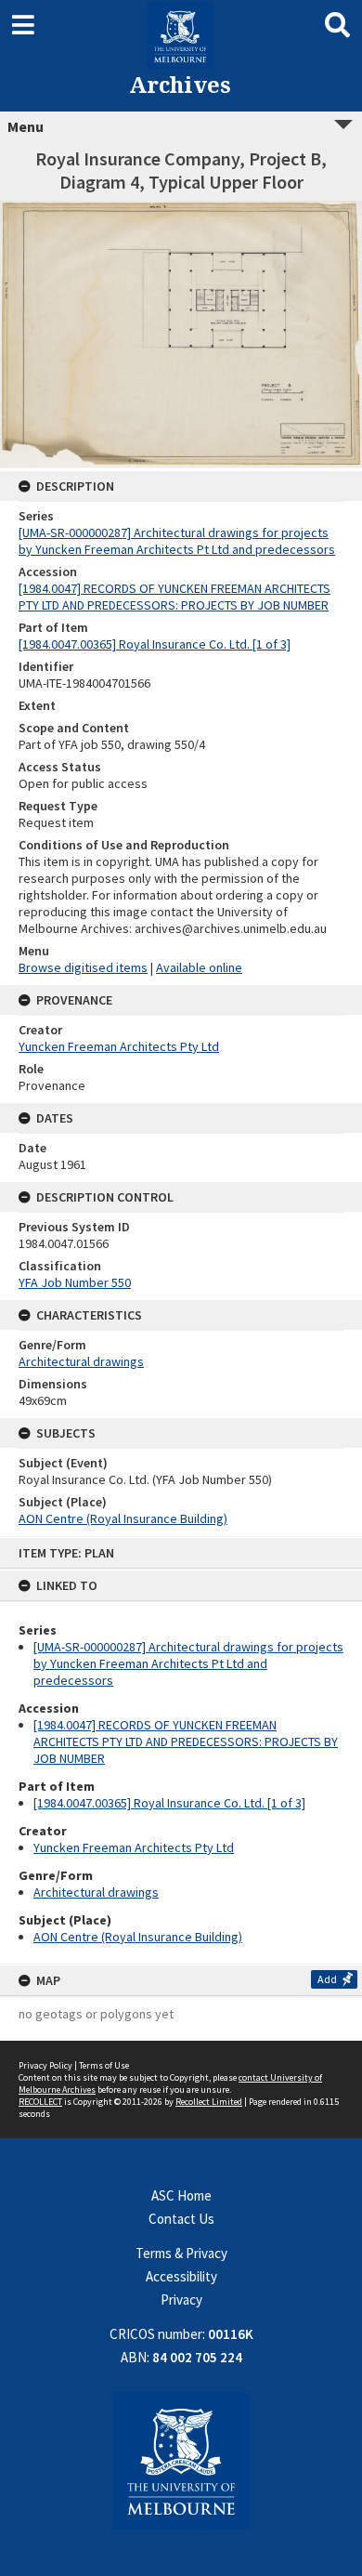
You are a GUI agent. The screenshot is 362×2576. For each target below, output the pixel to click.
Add (327, 1979)
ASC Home (181, 2195)
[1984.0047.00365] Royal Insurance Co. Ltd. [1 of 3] (169, 1803)
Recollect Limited (209, 2102)
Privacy (181, 2300)
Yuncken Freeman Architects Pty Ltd (134, 1847)
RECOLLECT (40, 2102)
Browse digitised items (83, 967)
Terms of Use (104, 2065)
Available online (199, 967)
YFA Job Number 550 (75, 1282)
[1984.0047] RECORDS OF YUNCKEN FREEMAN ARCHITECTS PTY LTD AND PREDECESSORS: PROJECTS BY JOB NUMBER (186, 1741)
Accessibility (181, 2276)
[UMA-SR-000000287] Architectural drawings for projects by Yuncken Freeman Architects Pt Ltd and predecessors (188, 1663)
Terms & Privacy (181, 2253)
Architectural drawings (96, 1892)
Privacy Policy (45, 2065)
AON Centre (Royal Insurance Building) (138, 1937)
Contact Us (181, 2219)
